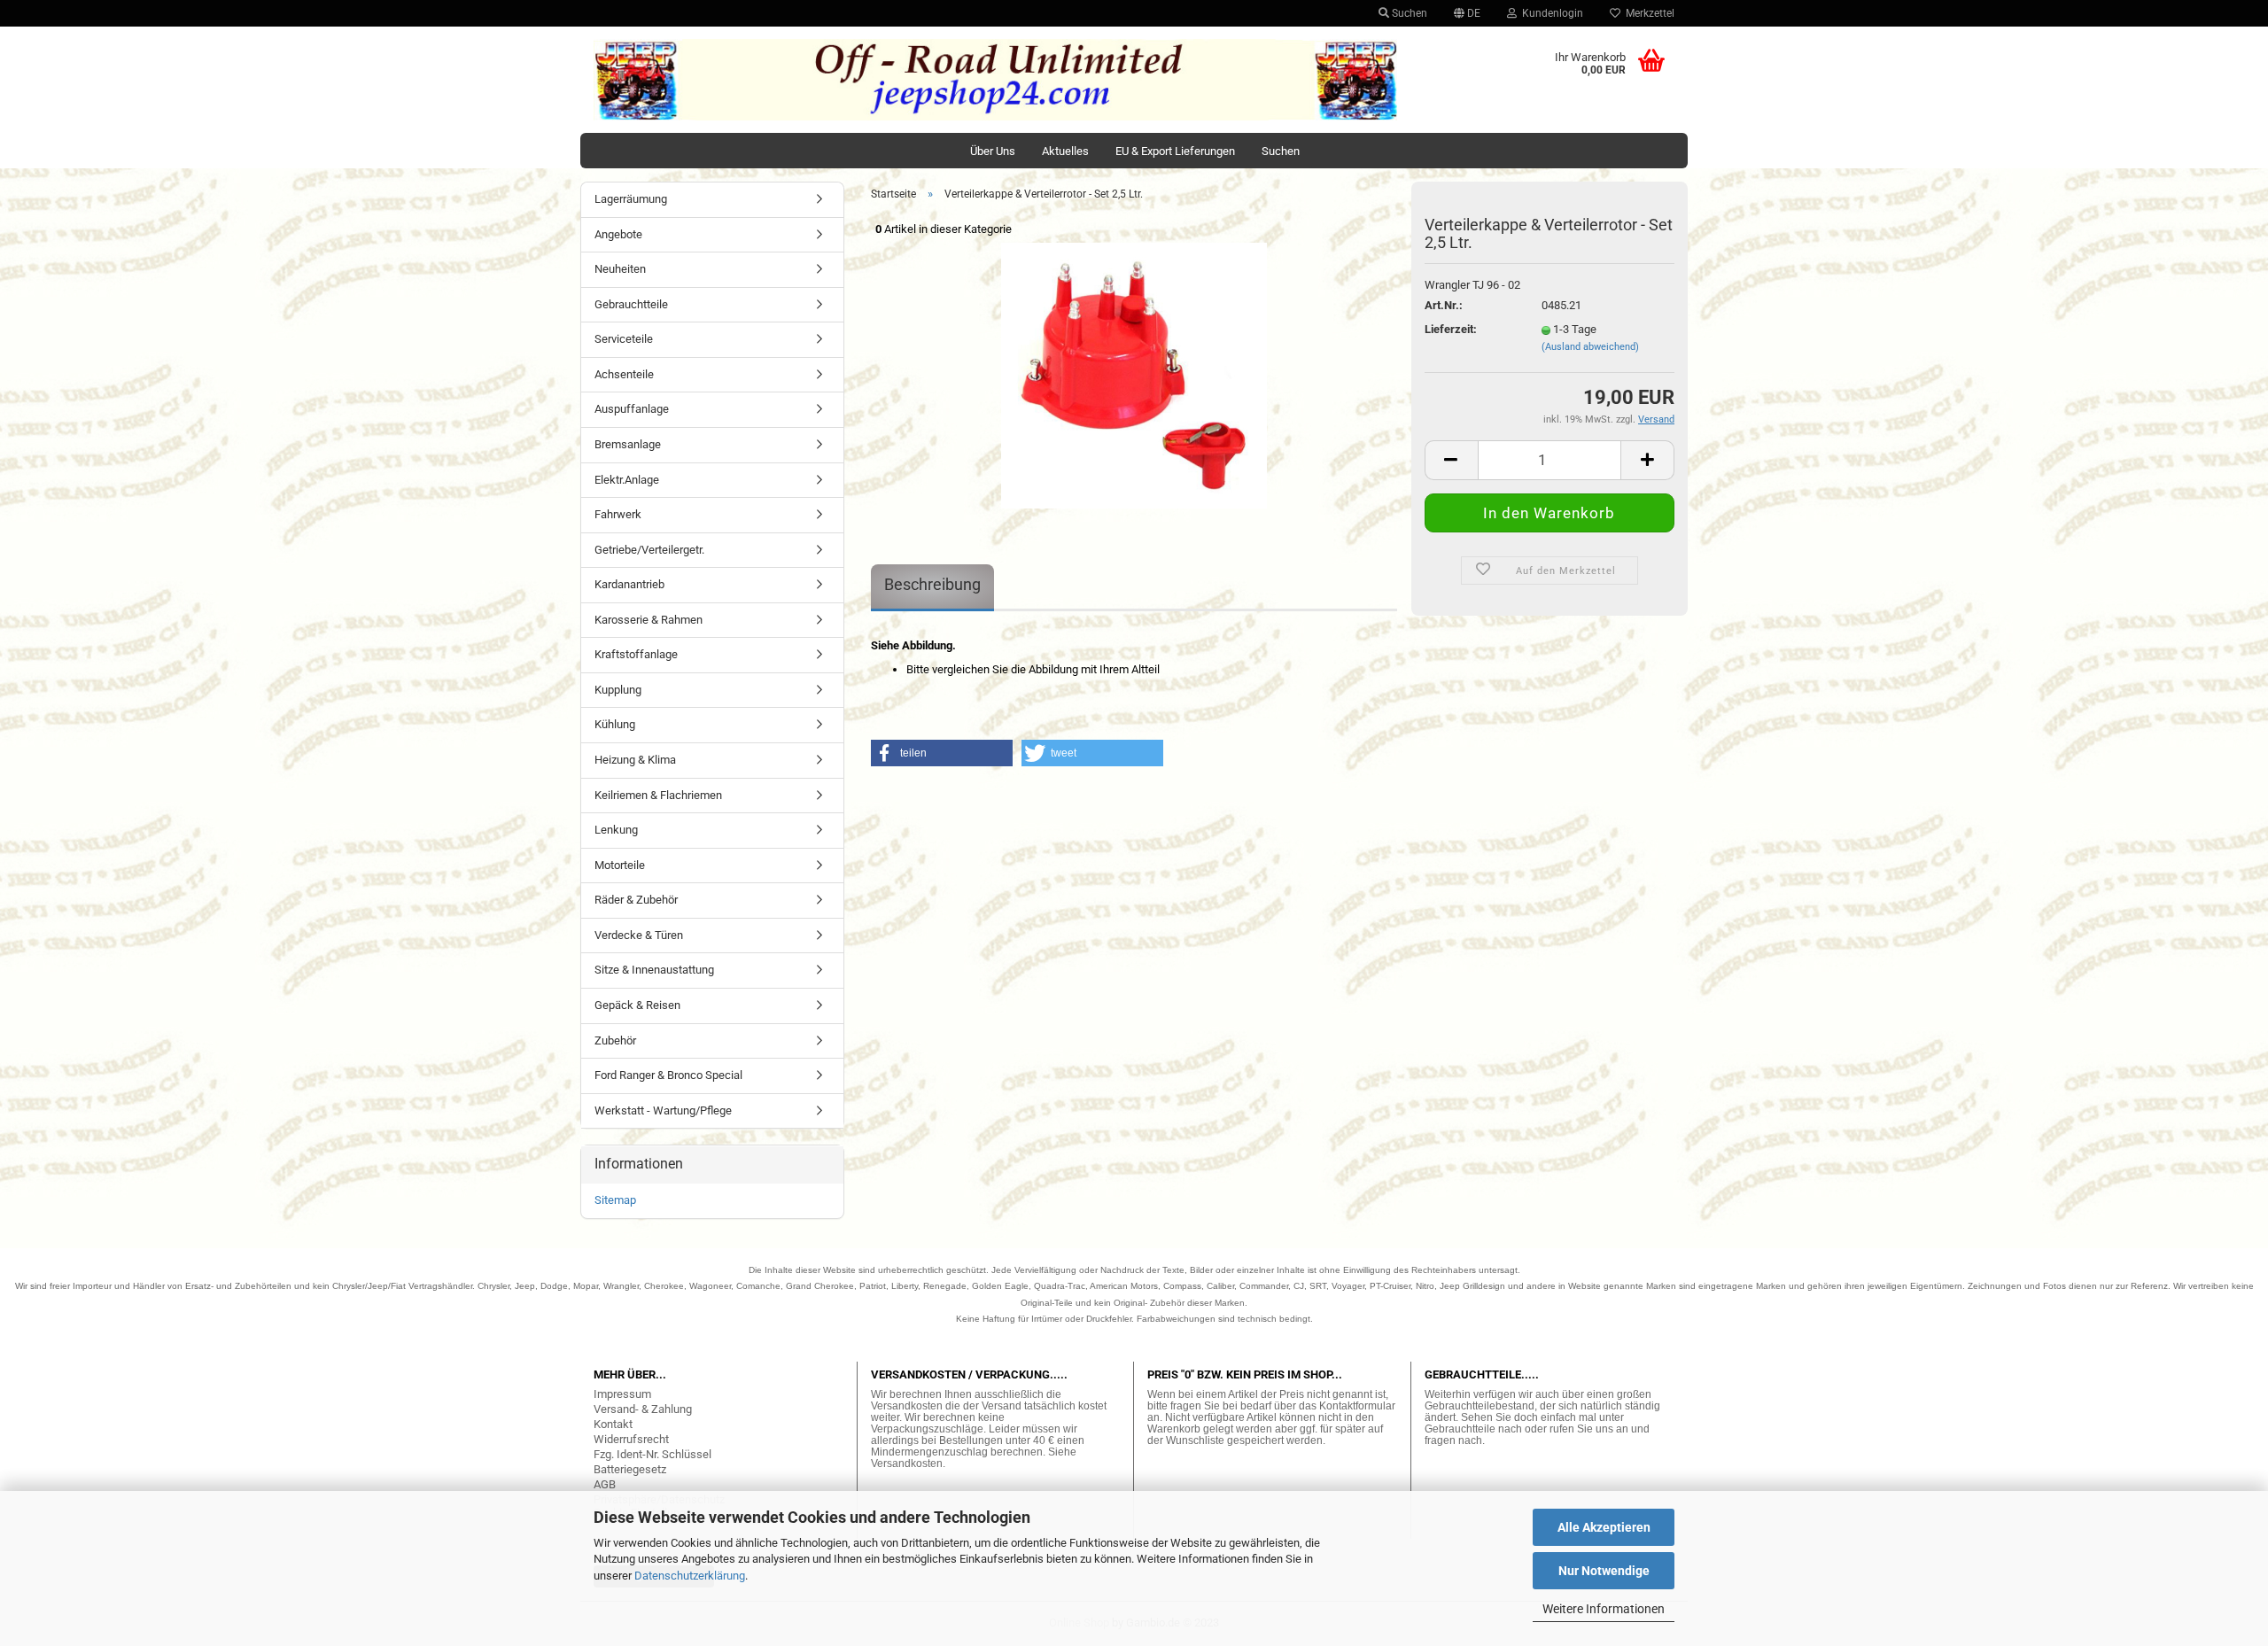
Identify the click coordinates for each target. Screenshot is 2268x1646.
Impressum (622, 1394)
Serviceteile (624, 339)
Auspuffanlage (632, 409)
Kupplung (618, 690)
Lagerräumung (631, 199)
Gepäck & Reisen (637, 1005)
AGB (605, 1484)
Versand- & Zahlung (643, 1409)
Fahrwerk (618, 514)
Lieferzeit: (1451, 329)
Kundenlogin (1550, 13)
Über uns (993, 151)
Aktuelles (1065, 151)
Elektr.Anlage (627, 480)
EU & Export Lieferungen (1175, 151)
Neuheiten (620, 269)
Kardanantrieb (629, 584)
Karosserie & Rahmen (649, 620)
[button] (942, 753)
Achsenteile (624, 374)
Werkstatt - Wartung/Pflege (663, 1110)
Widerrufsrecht (631, 1439)
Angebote (618, 234)
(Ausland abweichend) (1590, 347)
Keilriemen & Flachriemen (658, 795)
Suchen (1408, 13)
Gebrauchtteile (631, 304)
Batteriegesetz (630, 1469)
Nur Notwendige (1604, 1571)
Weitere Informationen (1604, 1609)
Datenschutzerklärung (690, 1576)
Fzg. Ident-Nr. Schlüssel (652, 1454)
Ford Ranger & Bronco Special (668, 1075)
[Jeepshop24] (996, 80)
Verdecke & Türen (639, 935)
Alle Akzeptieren (1604, 1527)
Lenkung (616, 830)
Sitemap (615, 1200)
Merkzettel (1647, 13)
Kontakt (613, 1424)
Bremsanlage (628, 444)
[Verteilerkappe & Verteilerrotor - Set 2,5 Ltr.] (1134, 374)
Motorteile (620, 865)
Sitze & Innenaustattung (654, 970)
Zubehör (615, 1040)
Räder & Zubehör (636, 900)
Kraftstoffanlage (636, 654)
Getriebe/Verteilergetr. (649, 550)
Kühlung (615, 724)
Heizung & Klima (635, 760)
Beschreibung (932, 584)
